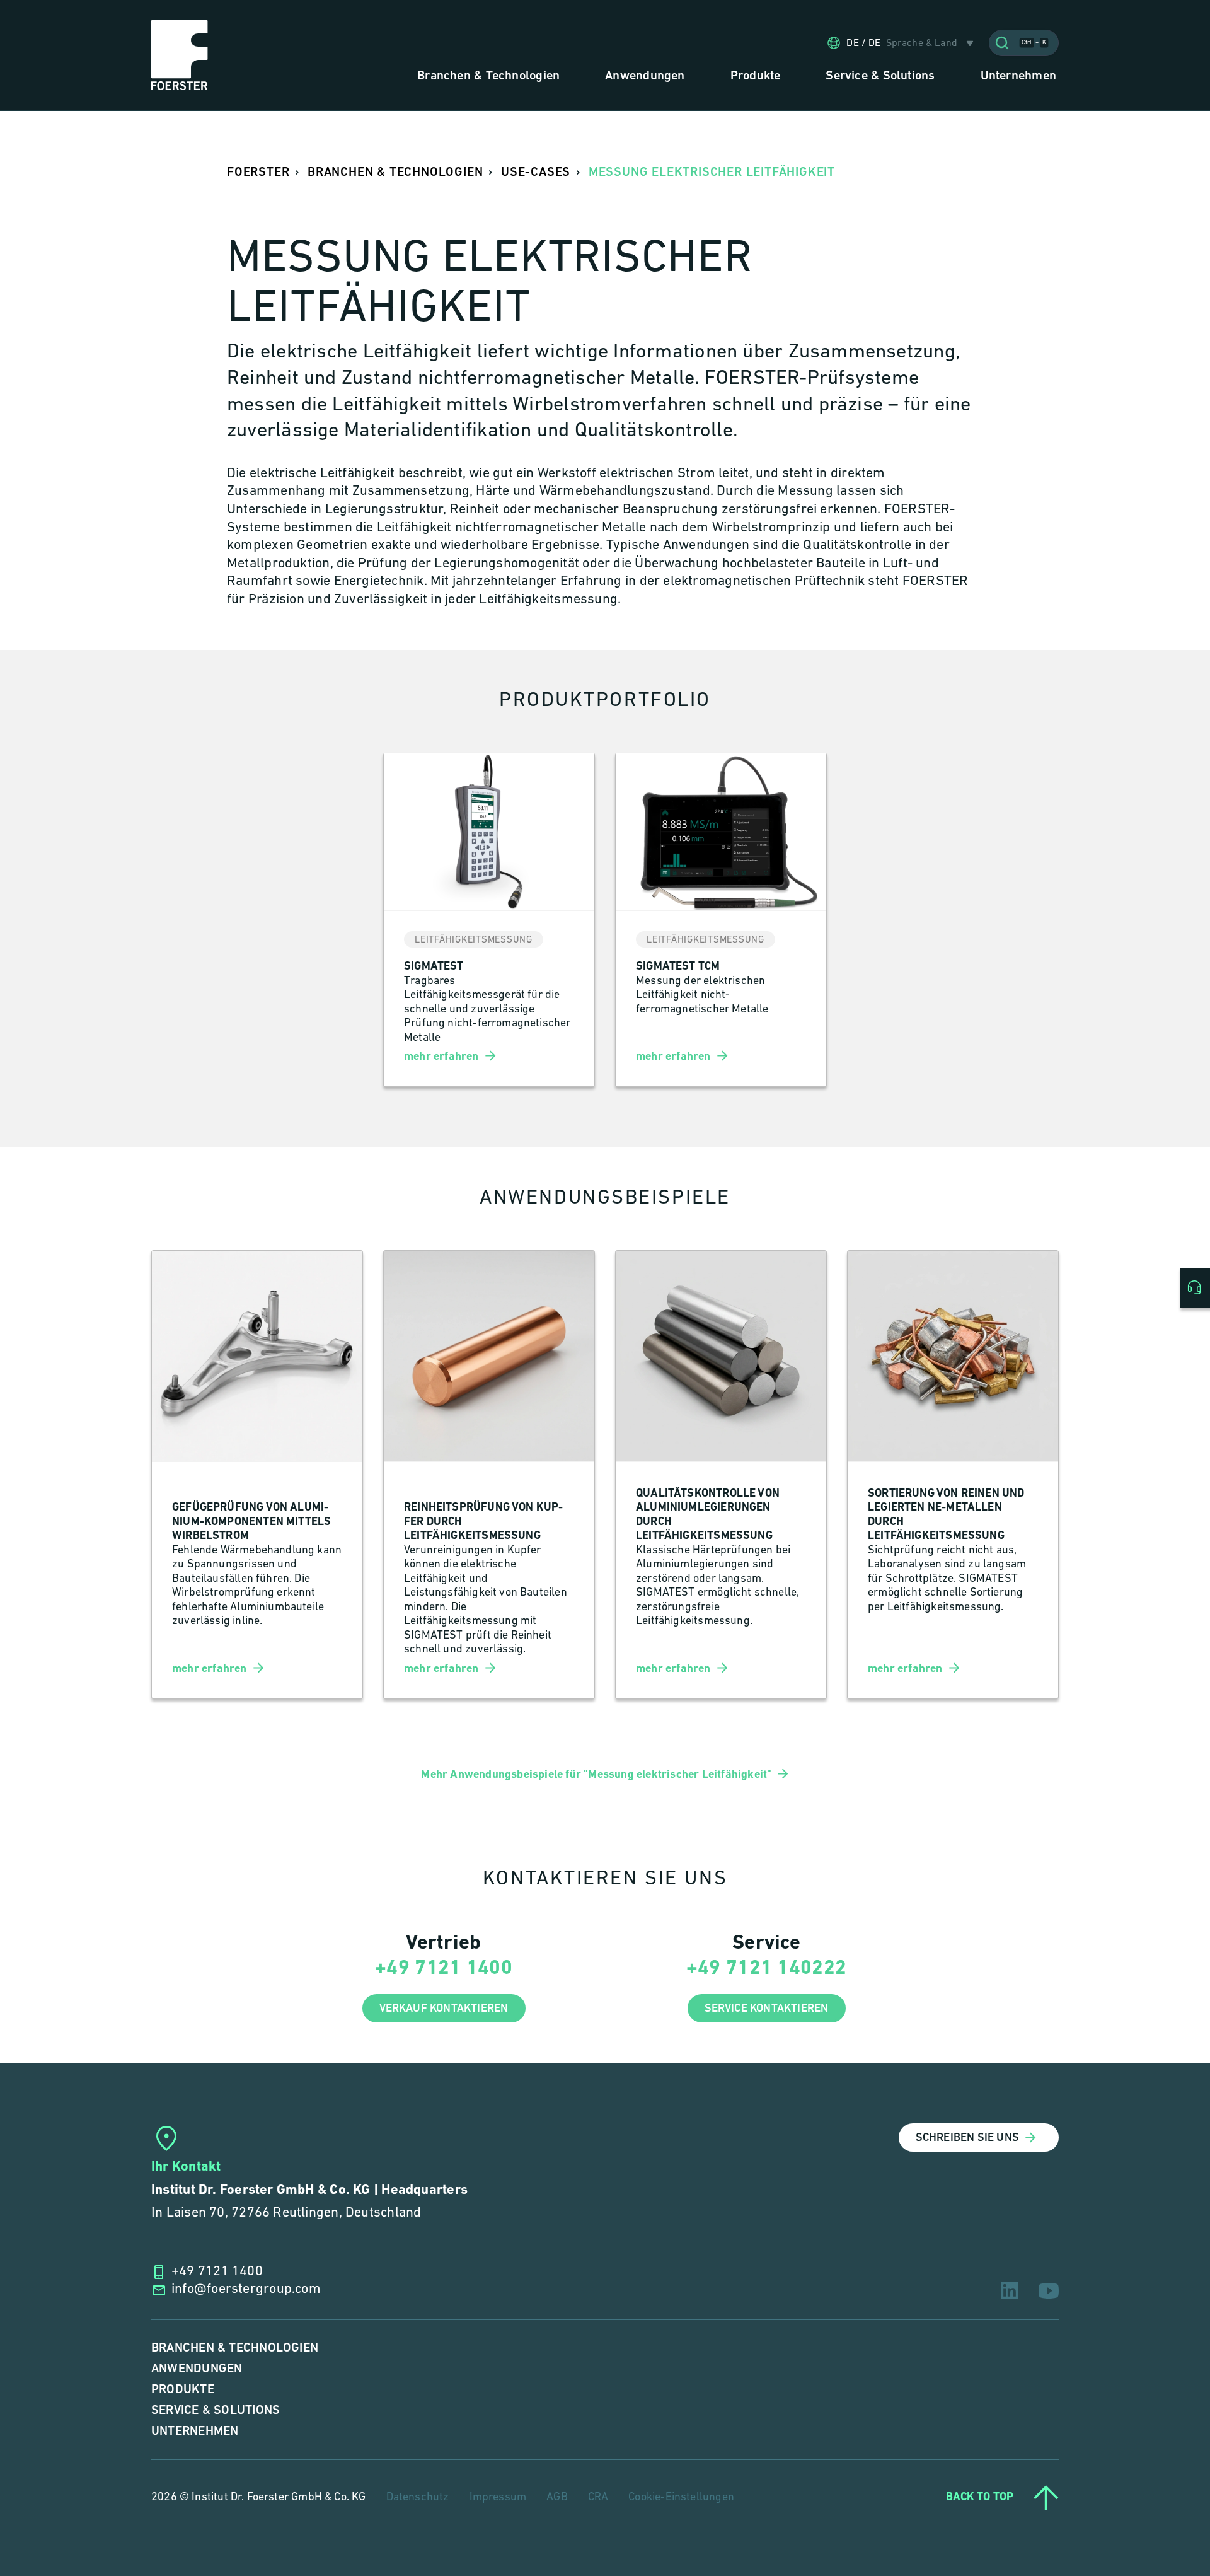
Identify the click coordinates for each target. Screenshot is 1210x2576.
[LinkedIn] (1010, 2290)
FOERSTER (258, 172)
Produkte (183, 2390)
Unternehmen (195, 2431)
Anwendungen (197, 2369)
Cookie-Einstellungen (681, 2498)
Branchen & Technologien (235, 2348)
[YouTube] (1049, 2291)
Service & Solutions (216, 2411)
